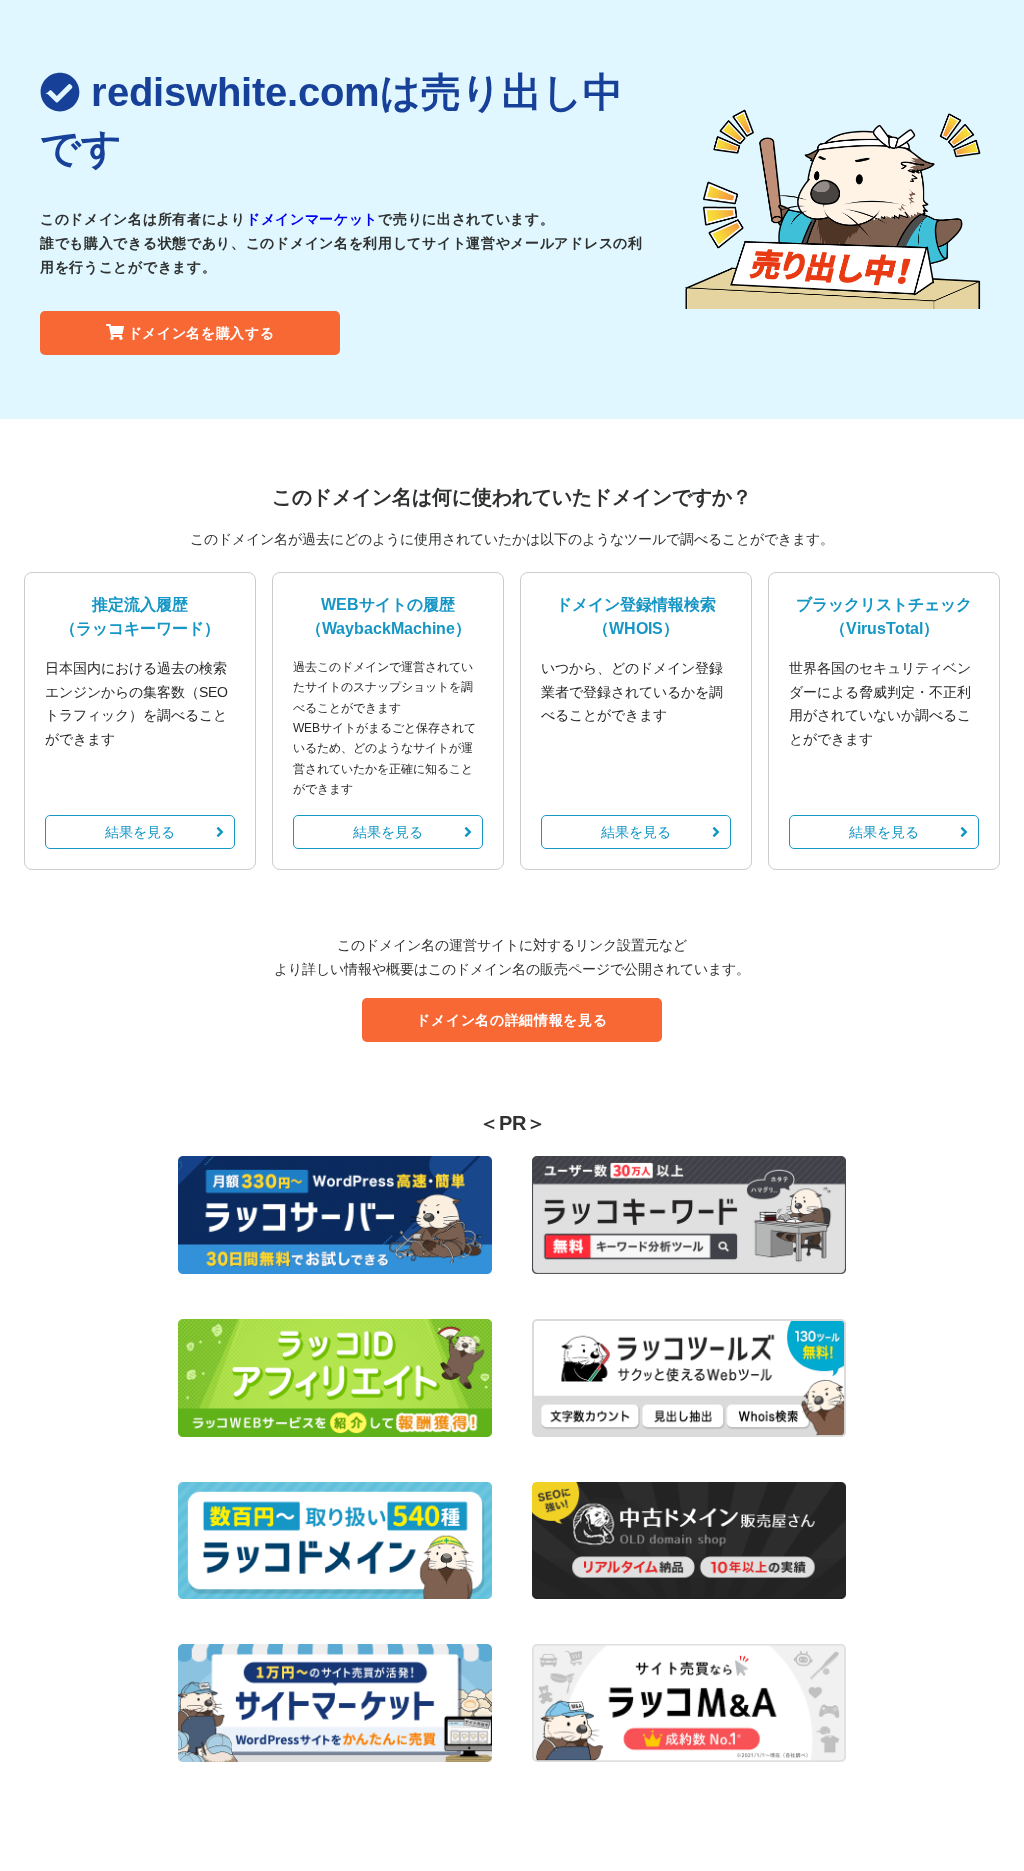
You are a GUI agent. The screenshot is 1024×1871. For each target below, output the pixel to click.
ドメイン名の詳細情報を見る (511, 1020)
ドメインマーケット (312, 219)
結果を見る (140, 832)
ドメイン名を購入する (201, 333)
